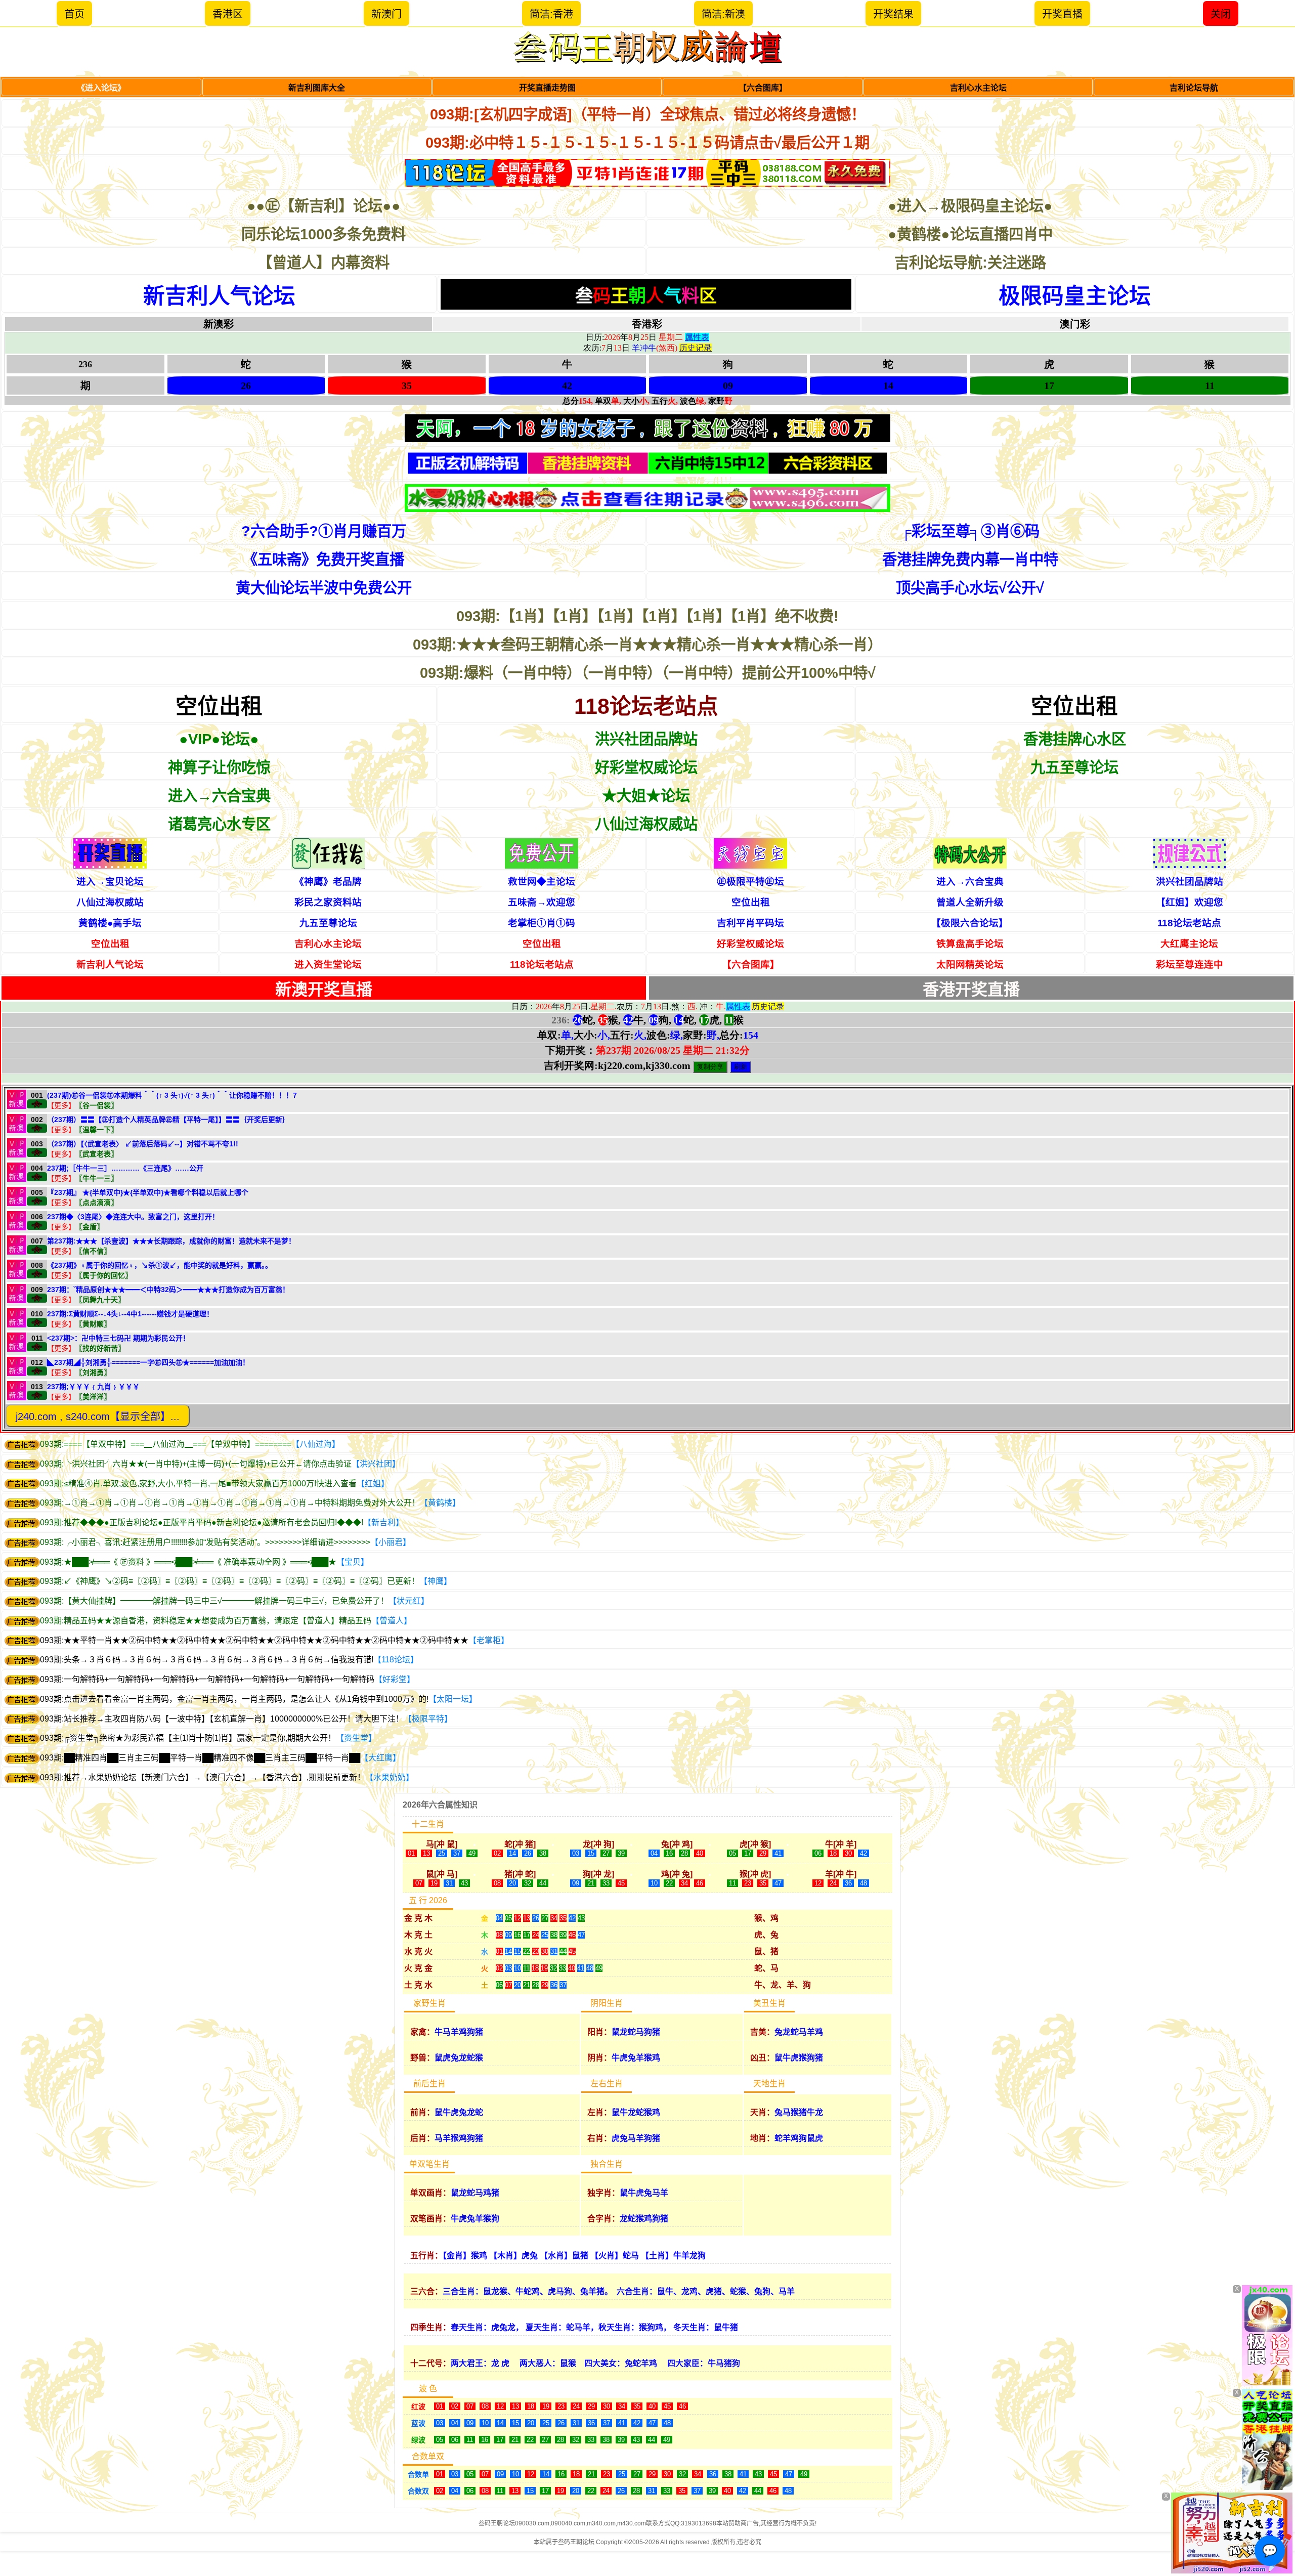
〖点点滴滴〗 (97, 1203)
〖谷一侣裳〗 (97, 1105)
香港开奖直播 (971, 990)
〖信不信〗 (93, 1251)
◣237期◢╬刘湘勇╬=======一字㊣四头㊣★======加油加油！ (148, 1362)
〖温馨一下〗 (97, 1130)
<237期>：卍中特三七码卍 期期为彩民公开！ (118, 1338)
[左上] (1267, 2335)
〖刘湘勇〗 (93, 1372)
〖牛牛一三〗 (97, 1178)
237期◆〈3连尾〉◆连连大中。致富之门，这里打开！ (133, 1217)
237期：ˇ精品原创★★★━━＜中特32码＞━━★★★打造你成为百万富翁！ (168, 1290)
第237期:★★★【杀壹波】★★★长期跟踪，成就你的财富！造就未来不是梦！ (171, 1241)
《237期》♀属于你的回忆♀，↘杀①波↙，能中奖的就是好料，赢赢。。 (160, 1265)
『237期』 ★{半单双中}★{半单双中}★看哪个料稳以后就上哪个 (148, 1192)
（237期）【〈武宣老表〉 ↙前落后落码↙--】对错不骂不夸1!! (143, 1144)
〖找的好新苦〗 (100, 1348)
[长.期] (647, 173)
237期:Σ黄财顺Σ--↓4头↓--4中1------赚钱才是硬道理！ (130, 1314)
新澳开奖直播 (324, 990)
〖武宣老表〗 (97, 1154)
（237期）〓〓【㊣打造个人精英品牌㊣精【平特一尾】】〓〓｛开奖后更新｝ (168, 1120)
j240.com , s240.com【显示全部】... (98, 1416)
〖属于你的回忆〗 (104, 1275)
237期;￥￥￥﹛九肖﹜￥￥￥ (93, 1387)
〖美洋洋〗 (93, 1397)
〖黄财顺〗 (93, 1324)
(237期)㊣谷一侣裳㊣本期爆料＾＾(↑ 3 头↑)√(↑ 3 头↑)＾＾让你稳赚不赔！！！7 (172, 1095)
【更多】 (61, 1105)
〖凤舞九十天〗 (100, 1300)
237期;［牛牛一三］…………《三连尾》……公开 (125, 1168)
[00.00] (647, 463)
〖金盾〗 (90, 1227)
